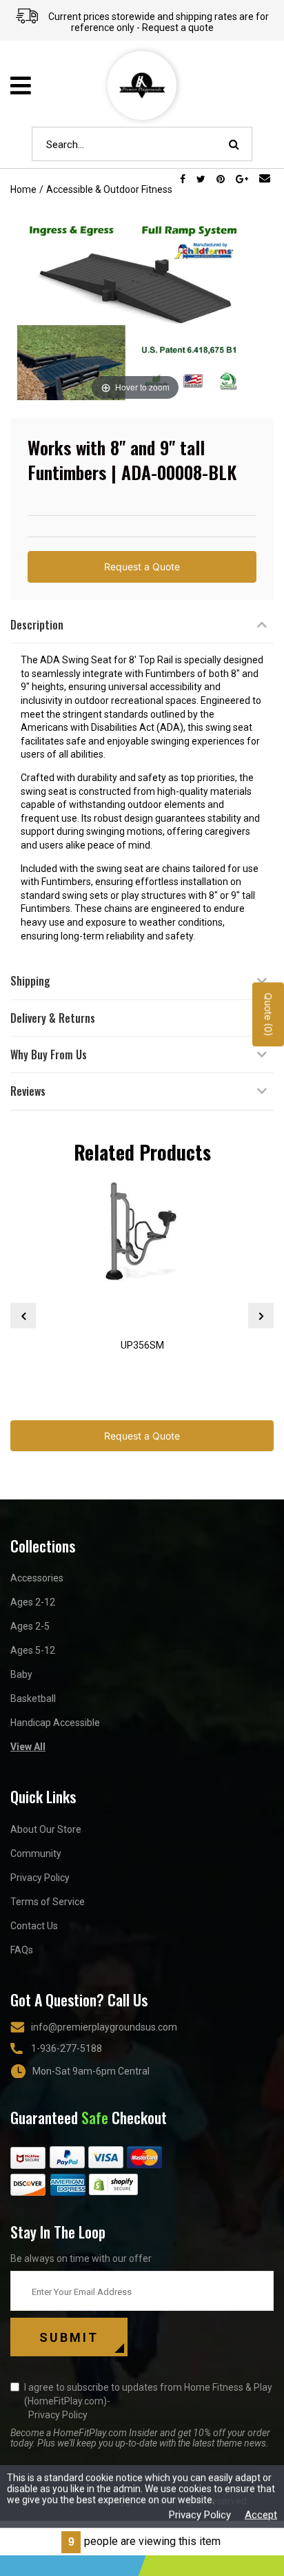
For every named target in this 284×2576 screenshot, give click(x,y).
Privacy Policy (40, 1878)
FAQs (22, 1950)
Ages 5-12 (33, 1650)
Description (37, 625)
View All (28, 1747)
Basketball (33, 1699)
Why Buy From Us (49, 1055)
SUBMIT (69, 2337)
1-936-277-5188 (67, 2048)
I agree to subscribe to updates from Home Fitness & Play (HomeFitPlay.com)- (148, 2401)
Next (261, 1316)
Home (23, 189)
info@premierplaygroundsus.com (104, 2027)
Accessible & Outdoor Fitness (109, 189)
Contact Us (34, 1926)
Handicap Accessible (55, 1723)
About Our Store (46, 1829)
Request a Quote (142, 567)
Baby (21, 1674)
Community (36, 1853)
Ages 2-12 (33, 1602)
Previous (23, 1316)
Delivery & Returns (53, 1018)
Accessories (37, 1578)
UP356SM (142, 1345)
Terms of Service (48, 1902)
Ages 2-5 (30, 1626)
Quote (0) (268, 1015)
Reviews (28, 1091)
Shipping (30, 981)
